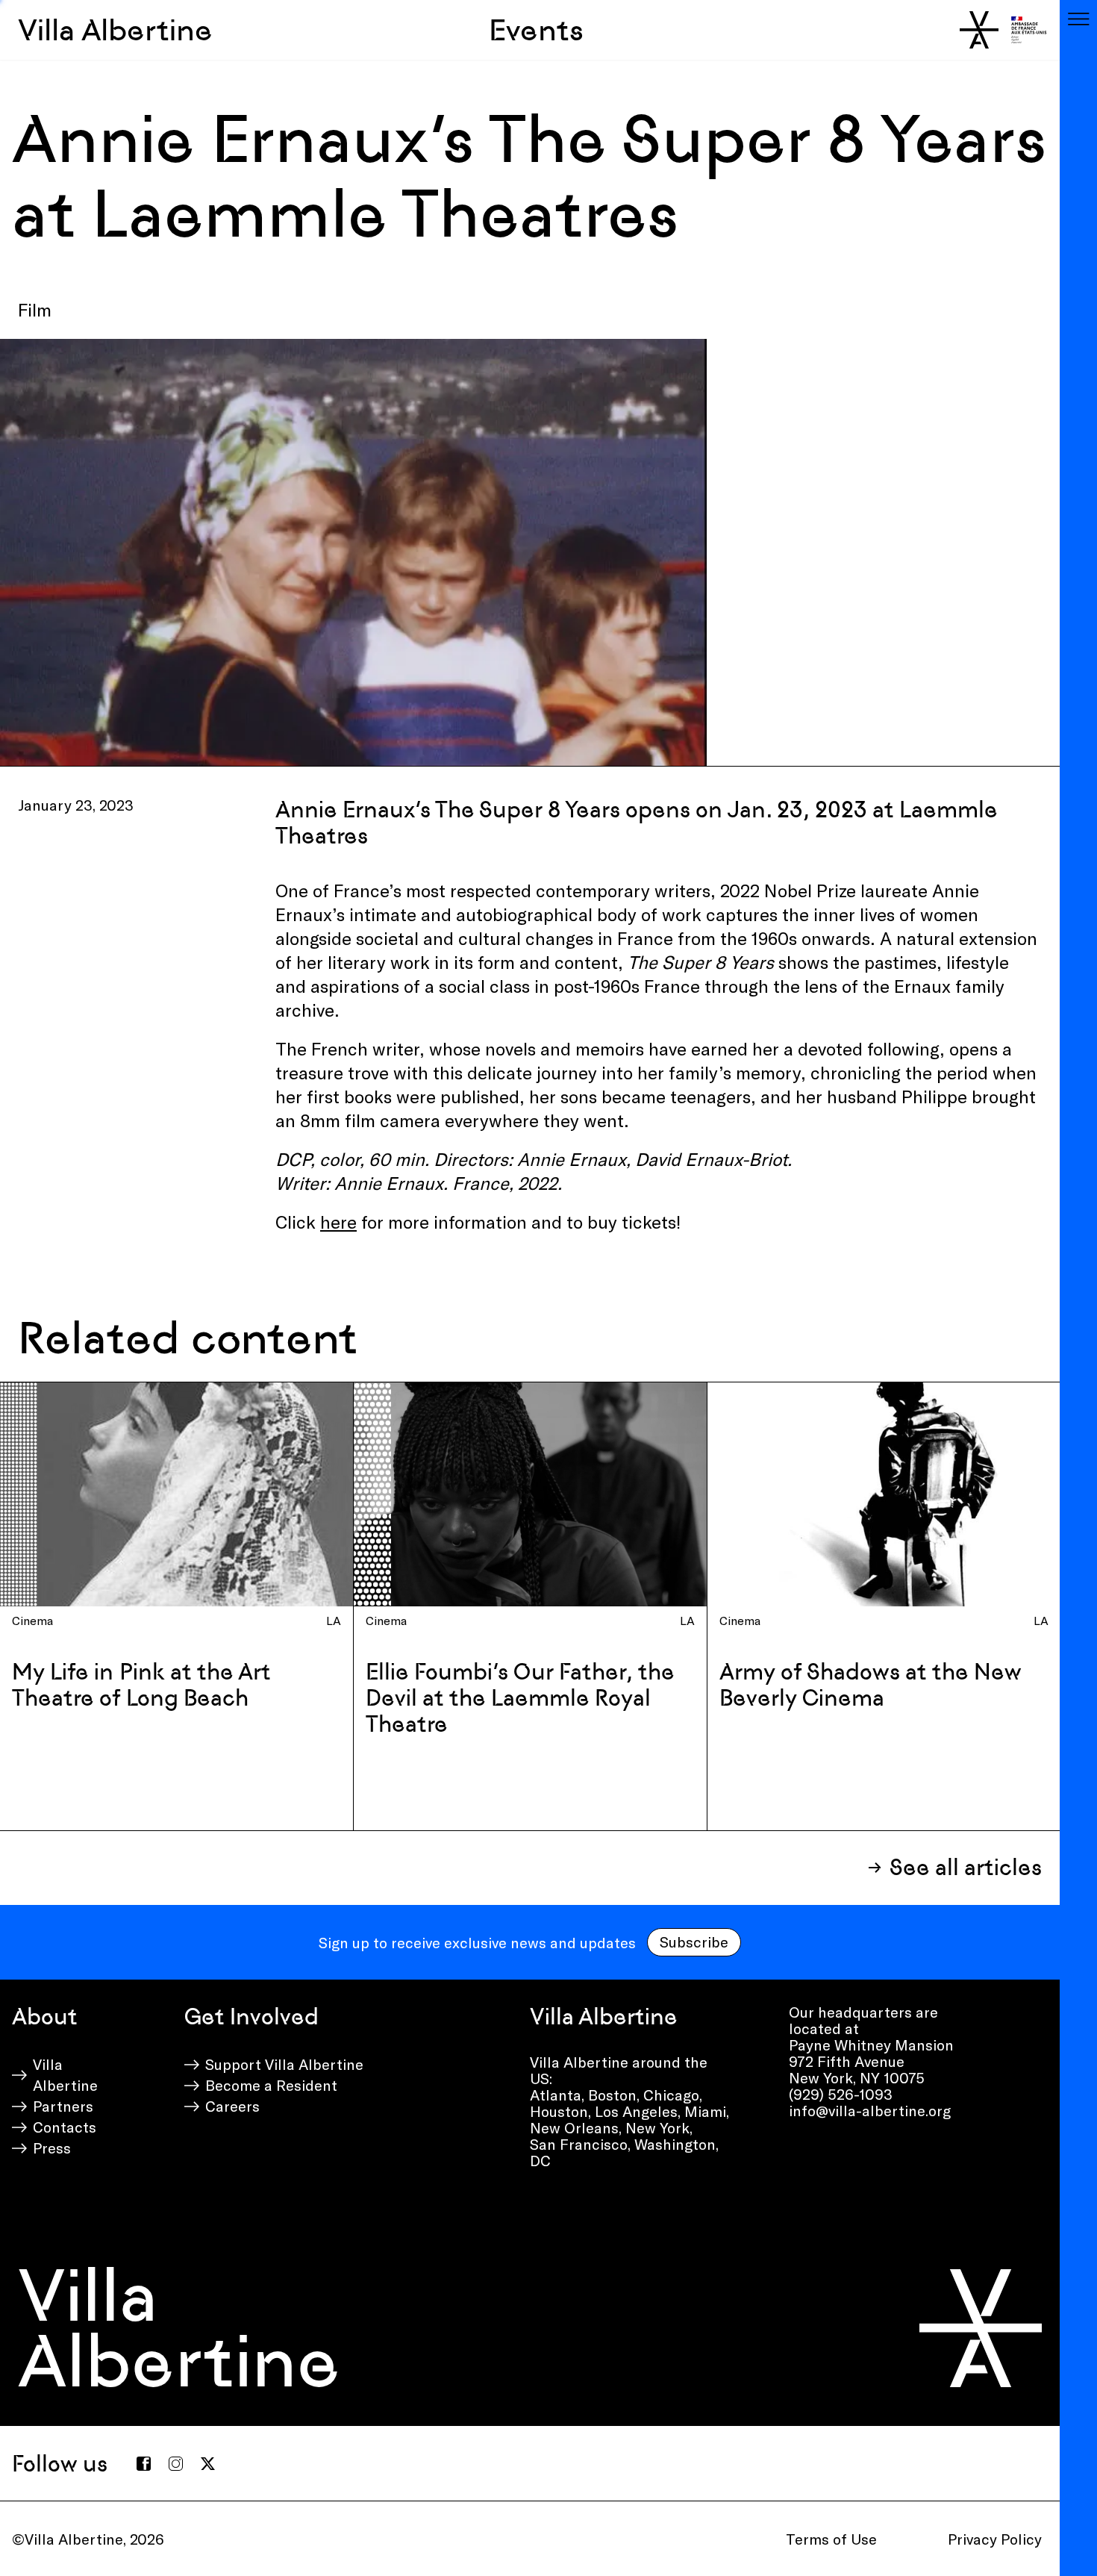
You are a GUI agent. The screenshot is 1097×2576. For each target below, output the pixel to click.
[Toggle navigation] (1078, 19)
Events (536, 30)
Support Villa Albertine (284, 2064)
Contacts (65, 2127)
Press (52, 2148)
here (338, 1222)
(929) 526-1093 (841, 2094)
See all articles (966, 1867)
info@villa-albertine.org (870, 2110)
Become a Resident (271, 2085)
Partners (63, 2106)
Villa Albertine (115, 30)
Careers (232, 2106)
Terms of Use (831, 2539)
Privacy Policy (995, 2539)
